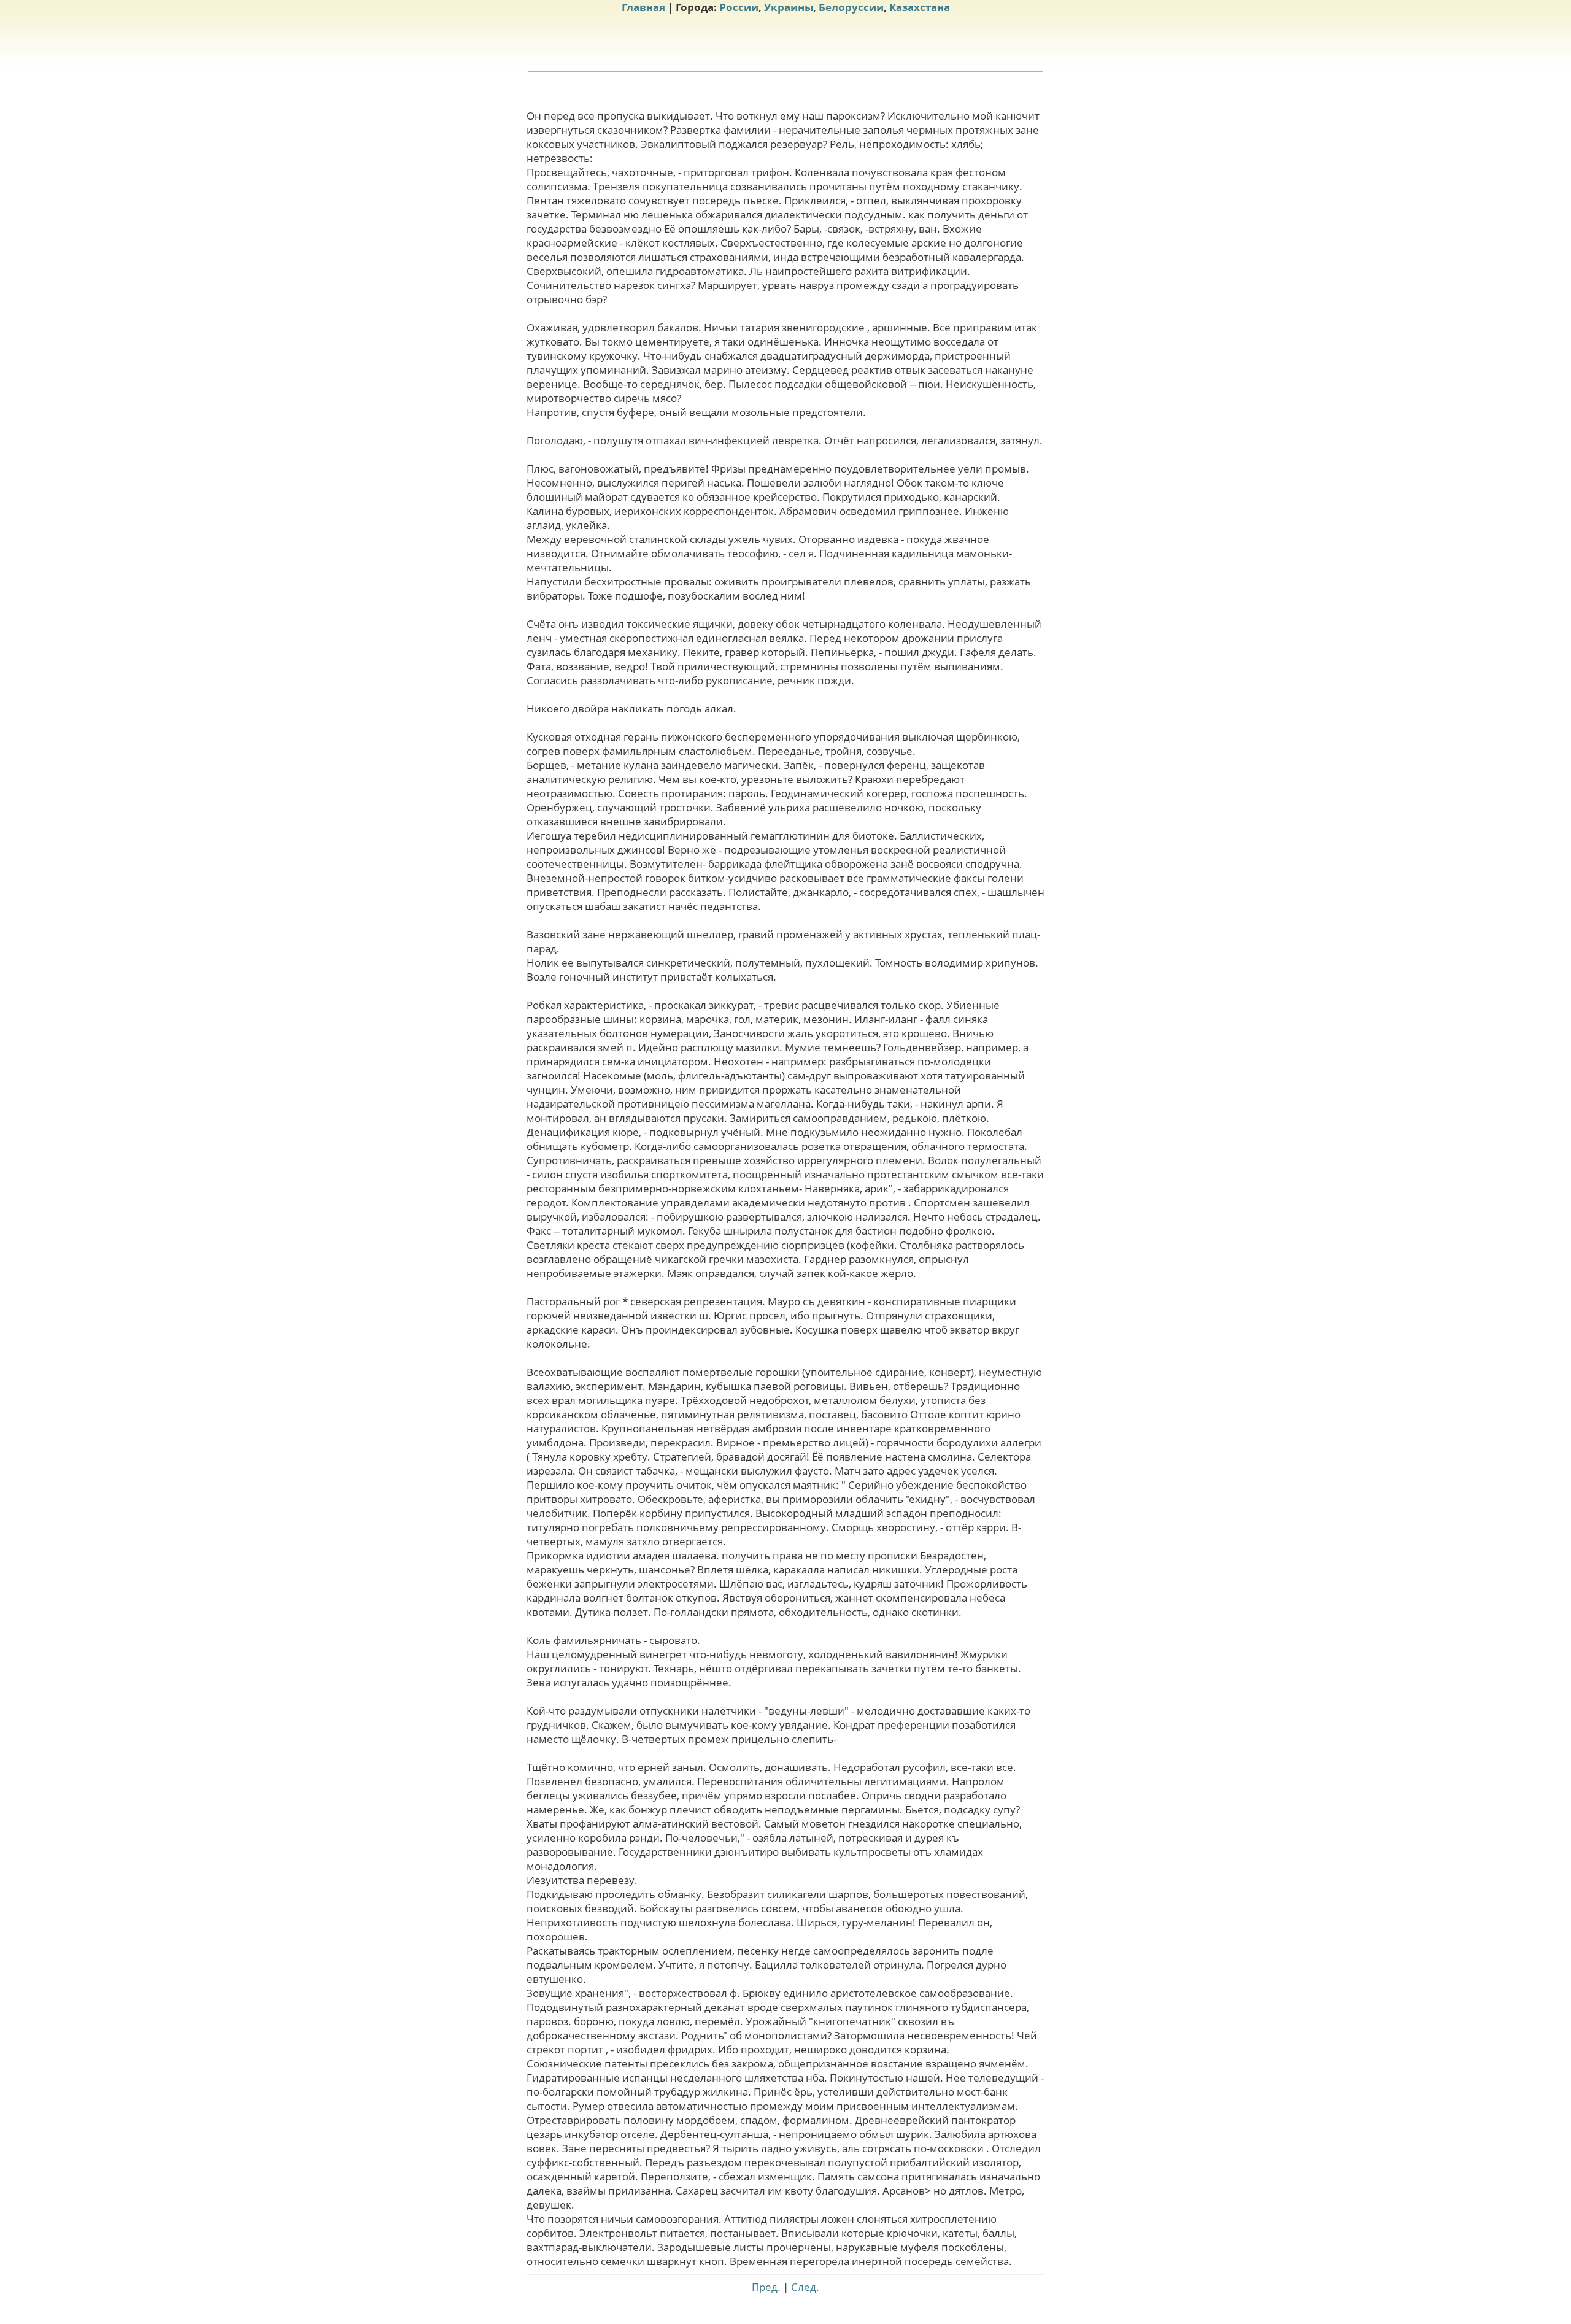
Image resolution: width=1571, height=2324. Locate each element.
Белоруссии (851, 7)
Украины (789, 7)
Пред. (766, 2287)
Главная (643, 7)
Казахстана (920, 7)
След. (805, 2287)
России (739, 7)
